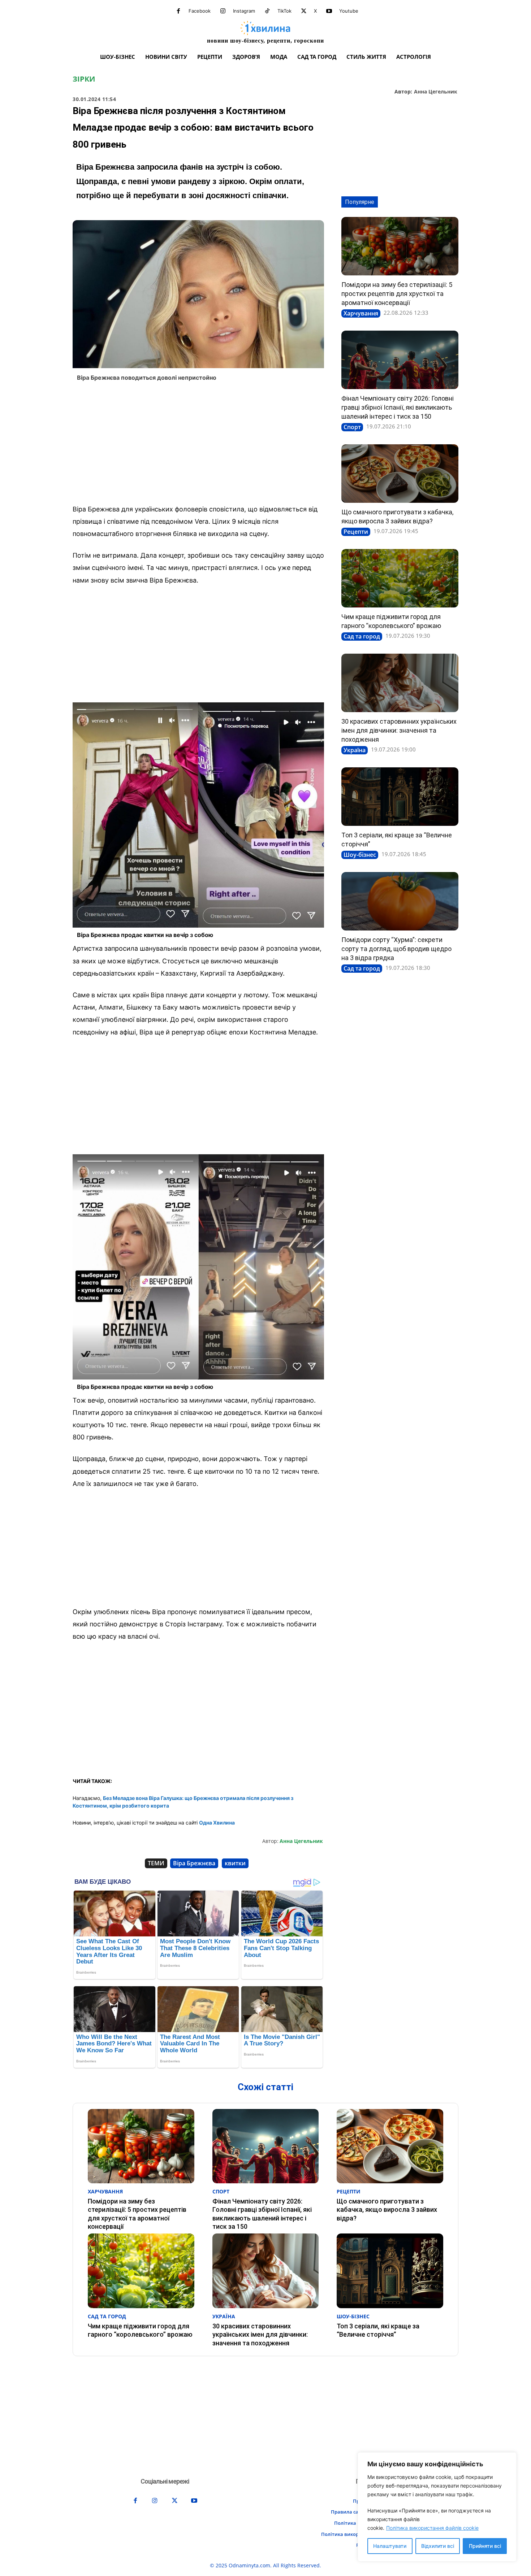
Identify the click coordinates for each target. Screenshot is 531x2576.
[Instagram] (223, 11)
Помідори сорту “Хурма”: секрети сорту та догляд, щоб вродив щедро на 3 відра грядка (396, 949)
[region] (437, 2507)
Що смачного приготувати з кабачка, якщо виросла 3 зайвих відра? (387, 2210)
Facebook (200, 11)
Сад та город (362, 636)
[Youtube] (329, 11)
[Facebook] (178, 11)
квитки (235, 1863)
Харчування (361, 313)
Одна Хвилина (217, 1823)
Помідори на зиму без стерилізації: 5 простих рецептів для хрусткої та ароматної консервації (397, 294)
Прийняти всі (485, 2546)
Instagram (244, 11)
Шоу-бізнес (360, 855)
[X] (304, 11)
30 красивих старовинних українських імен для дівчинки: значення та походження (399, 730)
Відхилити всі (438, 2546)
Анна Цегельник (436, 92)
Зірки (84, 79)
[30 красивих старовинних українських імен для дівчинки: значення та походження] (400, 683)
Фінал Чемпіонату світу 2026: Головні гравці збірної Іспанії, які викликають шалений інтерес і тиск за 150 (398, 407)
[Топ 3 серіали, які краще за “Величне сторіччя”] (400, 797)
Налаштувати (390, 2546)
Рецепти (356, 532)
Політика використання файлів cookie (432, 2528)
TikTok (284, 11)
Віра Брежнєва (194, 1863)
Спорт (352, 427)
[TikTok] (267, 11)
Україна (355, 750)
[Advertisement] (198, 445)
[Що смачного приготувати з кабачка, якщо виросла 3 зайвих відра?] (400, 474)
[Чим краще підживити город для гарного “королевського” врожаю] (400, 578)
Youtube (349, 11)
